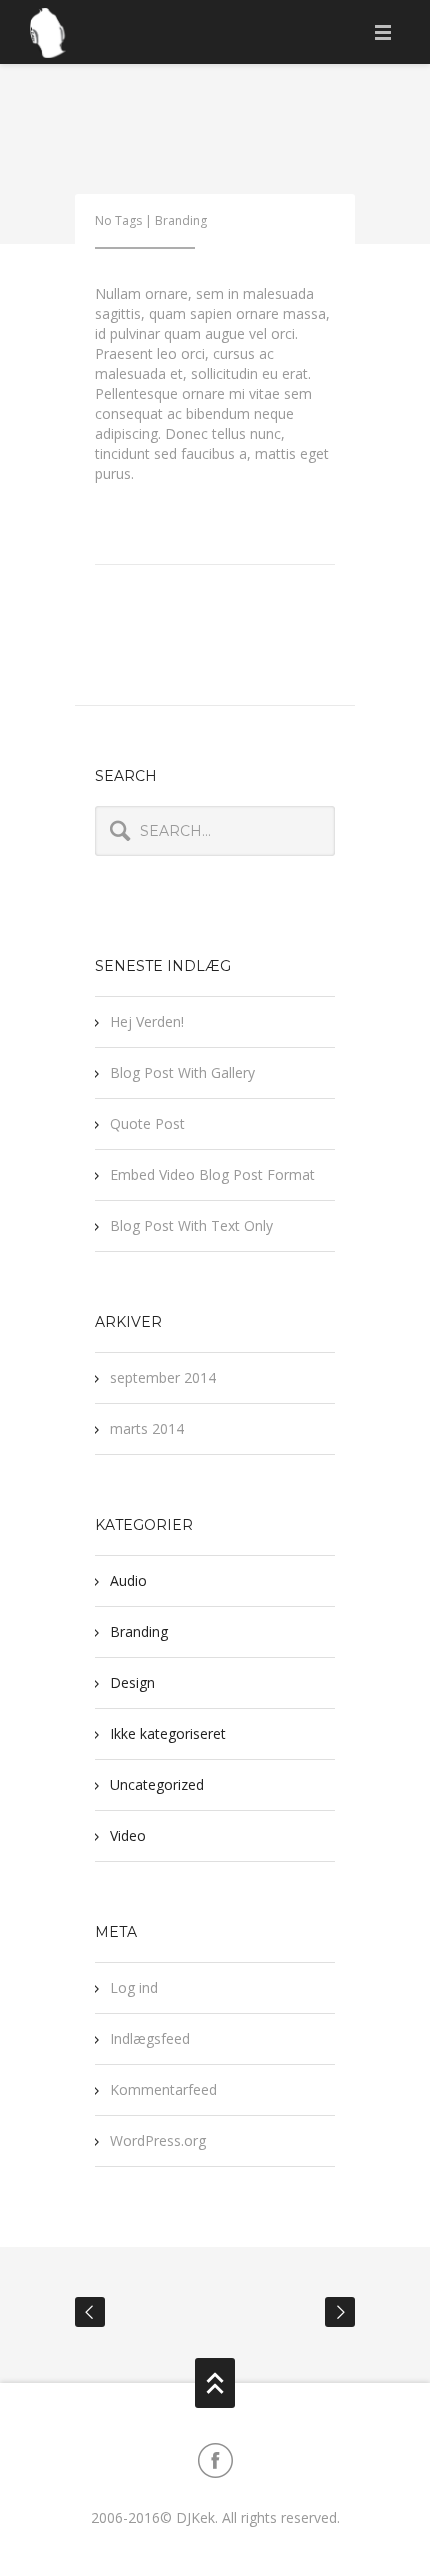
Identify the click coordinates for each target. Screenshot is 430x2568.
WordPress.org (158, 2140)
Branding (181, 220)
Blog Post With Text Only (191, 1225)
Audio (128, 1580)
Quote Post (147, 1123)
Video (128, 1835)
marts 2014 (147, 1428)
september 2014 (163, 1377)
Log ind (134, 1987)
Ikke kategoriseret (168, 1733)
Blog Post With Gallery (182, 1072)
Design (132, 1682)
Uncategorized (157, 1784)
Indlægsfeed (150, 2038)
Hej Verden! (147, 1021)
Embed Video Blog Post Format (212, 1174)
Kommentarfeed (163, 2089)
